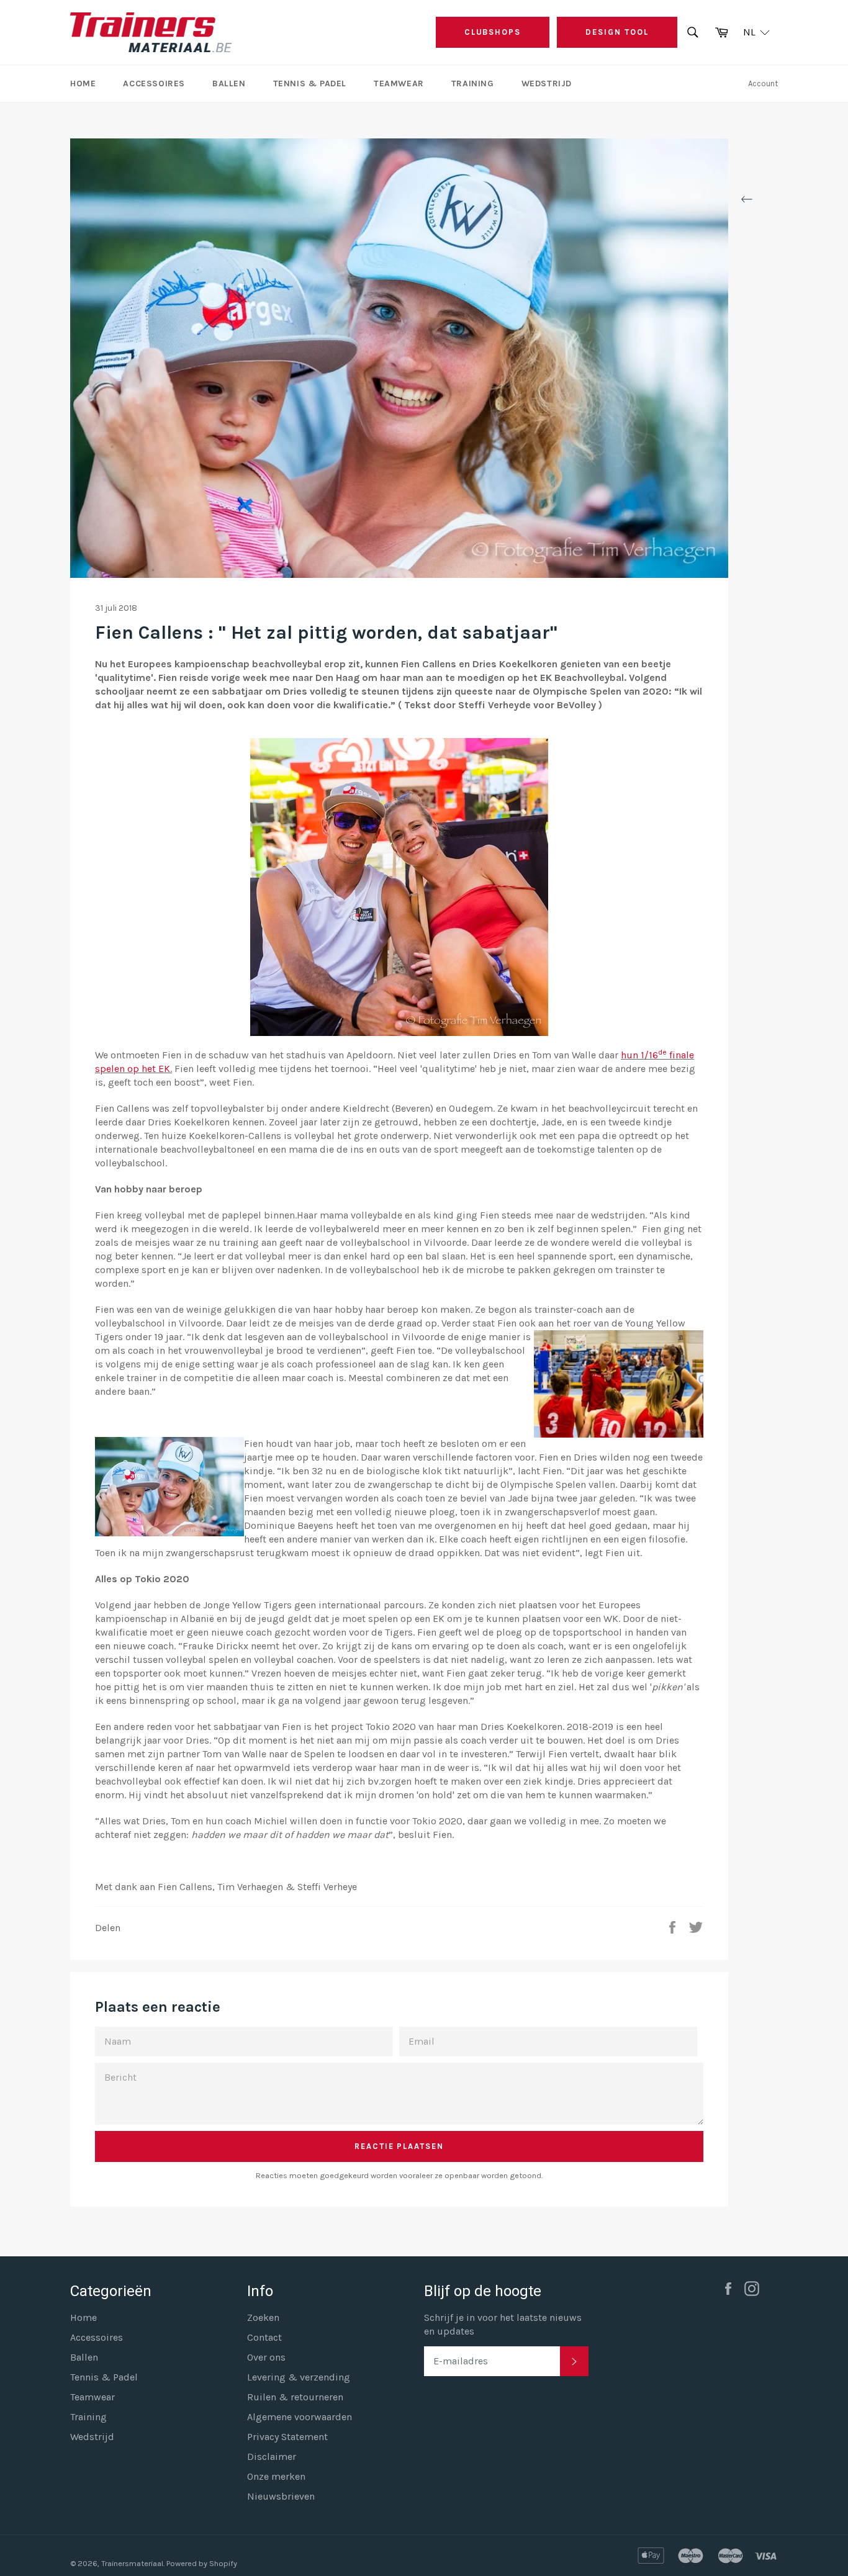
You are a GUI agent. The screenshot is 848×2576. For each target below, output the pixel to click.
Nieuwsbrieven (281, 2496)
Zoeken (263, 2317)
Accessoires (154, 83)
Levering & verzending (299, 2377)
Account (763, 83)
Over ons (266, 2357)
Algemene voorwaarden (300, 2417)
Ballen (229, 83)
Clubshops (493, 32)
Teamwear (399, 83)
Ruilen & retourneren (295, 2397)
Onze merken (276, 2476)
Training (473, 83)
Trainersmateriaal (132, 2563)
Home (83, 83)
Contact (264, 2337)
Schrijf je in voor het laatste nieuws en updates (503, 2324)
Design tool (617, 32)
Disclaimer (272, 2457)
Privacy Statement (287, 2437)
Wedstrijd (547, 83)
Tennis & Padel (310, 83)
